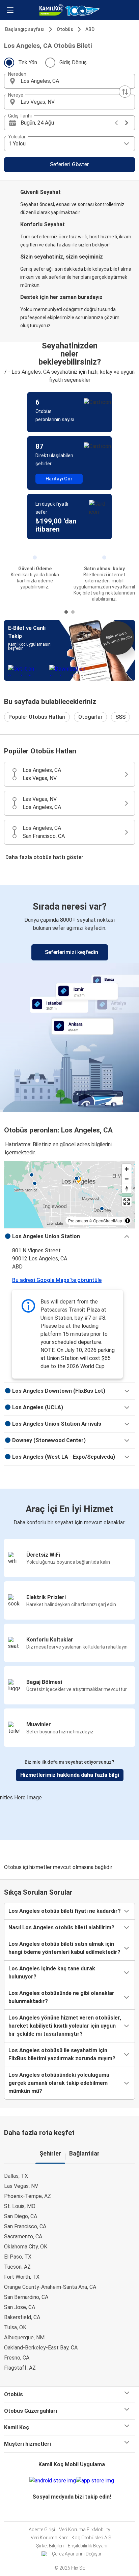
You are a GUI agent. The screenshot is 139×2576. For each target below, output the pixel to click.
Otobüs (65, 29)
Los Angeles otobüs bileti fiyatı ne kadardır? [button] (65, 1911)
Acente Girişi (42, 2530)
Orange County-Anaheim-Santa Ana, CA (50, 2287)
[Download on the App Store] (95, 2481)
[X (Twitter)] (76, 2513)
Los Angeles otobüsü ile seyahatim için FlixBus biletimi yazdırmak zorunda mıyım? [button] (62, 2054)
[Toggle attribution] (128, 1221)
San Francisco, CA (25, 2226)
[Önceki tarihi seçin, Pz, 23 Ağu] (116, 123)
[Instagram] (69, 2513)
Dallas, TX (16, 2176)
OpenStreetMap (108, 1221)
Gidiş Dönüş (73, 62)
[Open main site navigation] (10, 10)
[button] (69, 81)
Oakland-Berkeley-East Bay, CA (41, 2348)
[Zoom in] (127, 1169)
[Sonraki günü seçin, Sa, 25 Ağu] (127, 123)
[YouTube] (72, 2513)
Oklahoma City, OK (26, 2247)
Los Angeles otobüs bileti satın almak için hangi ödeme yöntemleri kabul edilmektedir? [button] (64, 1948)
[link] (69, 997)
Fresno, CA (17, 2358)
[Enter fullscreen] (127, 1202)
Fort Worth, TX (22, 2277)
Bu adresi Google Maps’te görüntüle (57, 1280)
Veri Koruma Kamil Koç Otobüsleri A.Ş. (72, 2538)
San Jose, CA (20, 2307)
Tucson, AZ (17, 2267)
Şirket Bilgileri (50, 2546)
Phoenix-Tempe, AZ (27, 2196)
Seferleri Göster (69, 164)
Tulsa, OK (15, 2327)
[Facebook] (67, 2513)
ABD (90, 29)
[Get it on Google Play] (53, 2481)
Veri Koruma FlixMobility (85, 2530)
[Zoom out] (127, 1179)
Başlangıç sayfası (25, 29)
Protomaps (78, 1221)
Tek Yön (28, 62)
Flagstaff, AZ (20, 2368)
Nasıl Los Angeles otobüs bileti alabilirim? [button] (61, 1927)
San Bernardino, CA (26, 2297)
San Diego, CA (21, 2216)
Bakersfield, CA (22, 2317)
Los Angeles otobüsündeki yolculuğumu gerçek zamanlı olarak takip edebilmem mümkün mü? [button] (59, 2083)
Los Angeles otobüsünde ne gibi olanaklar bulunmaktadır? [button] (61, 1997)
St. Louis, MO (20, 2206)
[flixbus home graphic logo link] (69, 10)
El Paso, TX (18, 2257)
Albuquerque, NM (24, 2337)
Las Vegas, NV (21, 2186)
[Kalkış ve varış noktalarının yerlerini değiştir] (125, 92)
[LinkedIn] (74, 2513)
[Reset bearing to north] (127, 1189)
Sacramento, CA (23, 2236)
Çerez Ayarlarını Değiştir (77, 2554)
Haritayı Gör (59, 479)
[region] (69, 1194)
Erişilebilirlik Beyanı (88, 2546)
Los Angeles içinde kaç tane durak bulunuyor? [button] (52, 1973)
